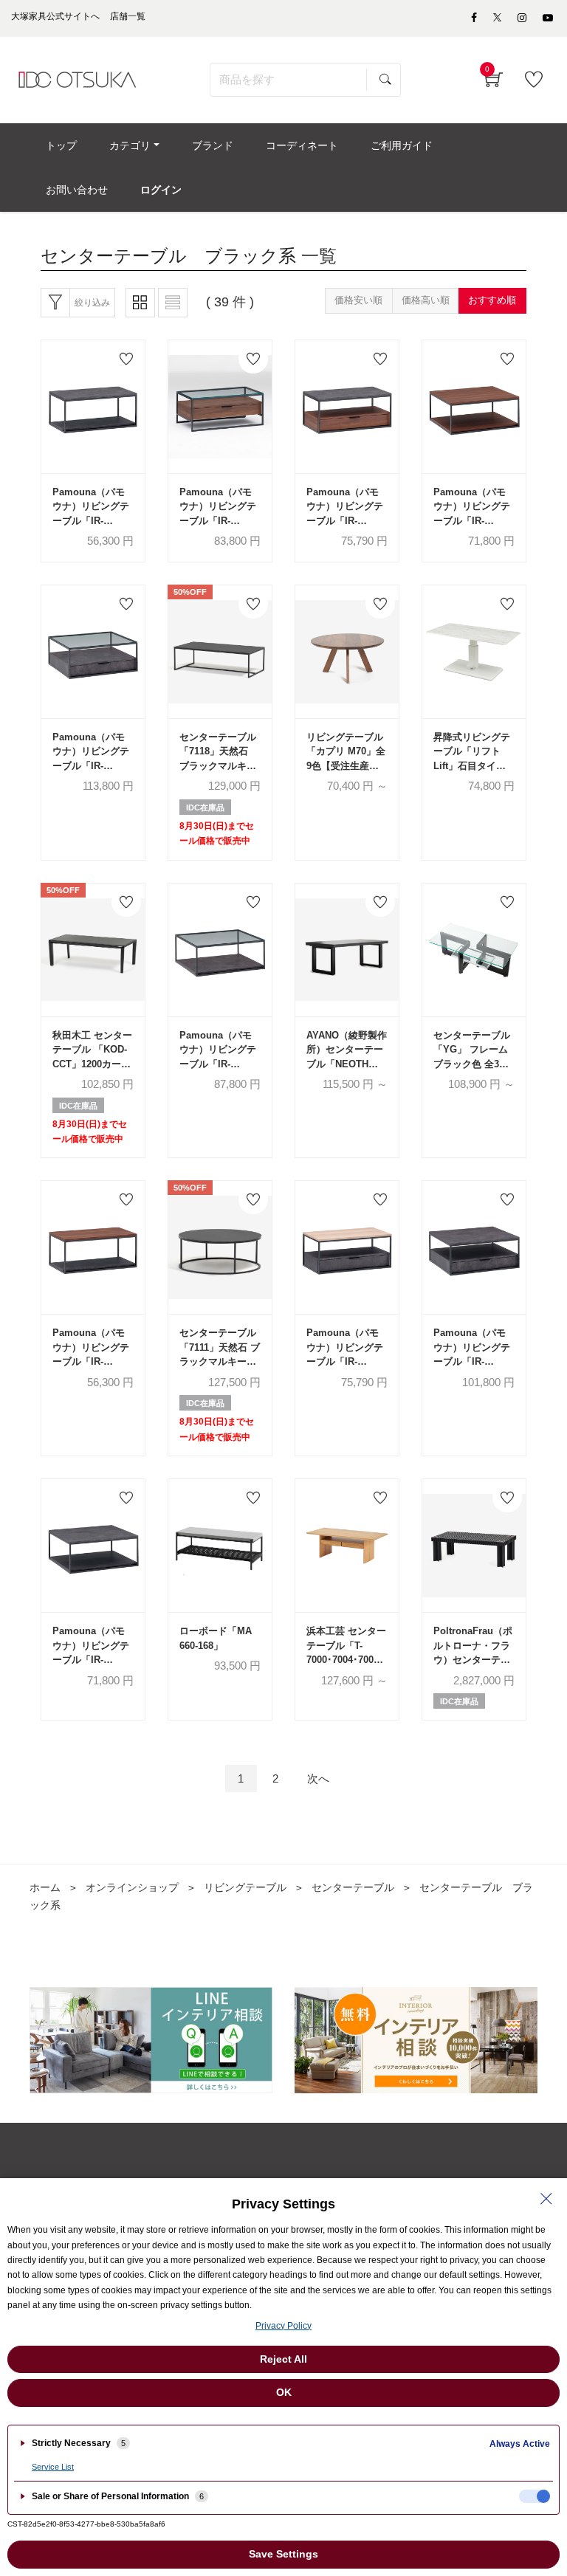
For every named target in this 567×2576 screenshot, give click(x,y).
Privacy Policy (283, 2326)
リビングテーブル (245, 1887)
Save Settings (283, 2554)
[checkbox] (535, 2496)
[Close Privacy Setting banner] (546, 2199)
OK (284, 2392)
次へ (318, 1778)
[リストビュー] (173, 303)
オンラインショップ (132, 1887)
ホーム (45, 1887)
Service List (53, 2467)
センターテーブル (353, 1887)
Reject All (283, 2359)
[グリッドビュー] (140, 303)
